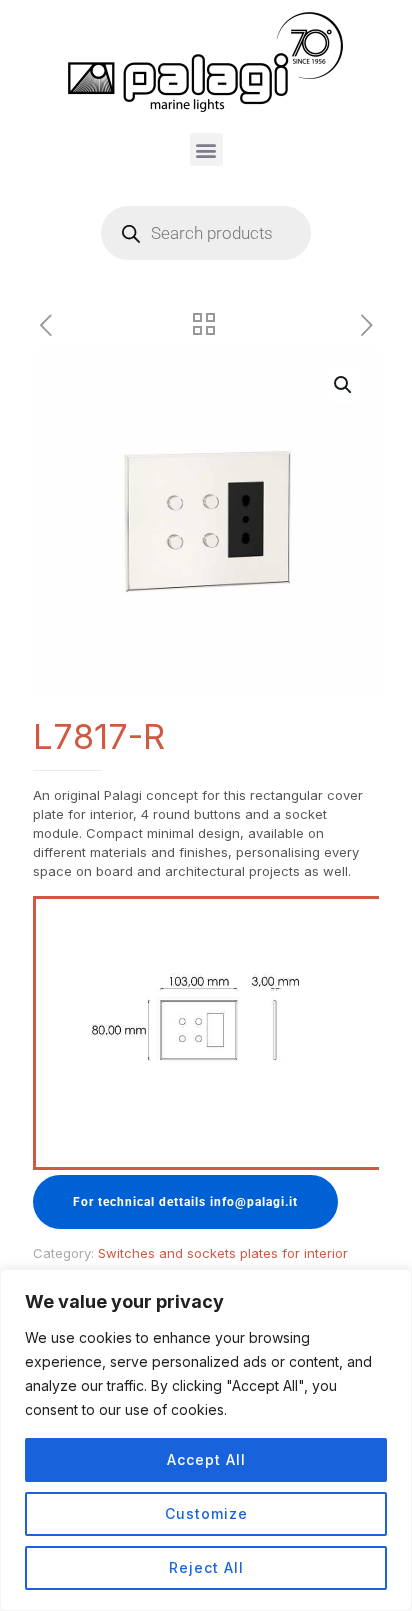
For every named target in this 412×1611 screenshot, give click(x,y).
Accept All (206, 1459)
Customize (206, 1513)
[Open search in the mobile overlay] (206, 233)
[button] (206, 149)
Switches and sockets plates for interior (223, 1253)
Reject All (206, 1567)
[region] (206, 1440)
